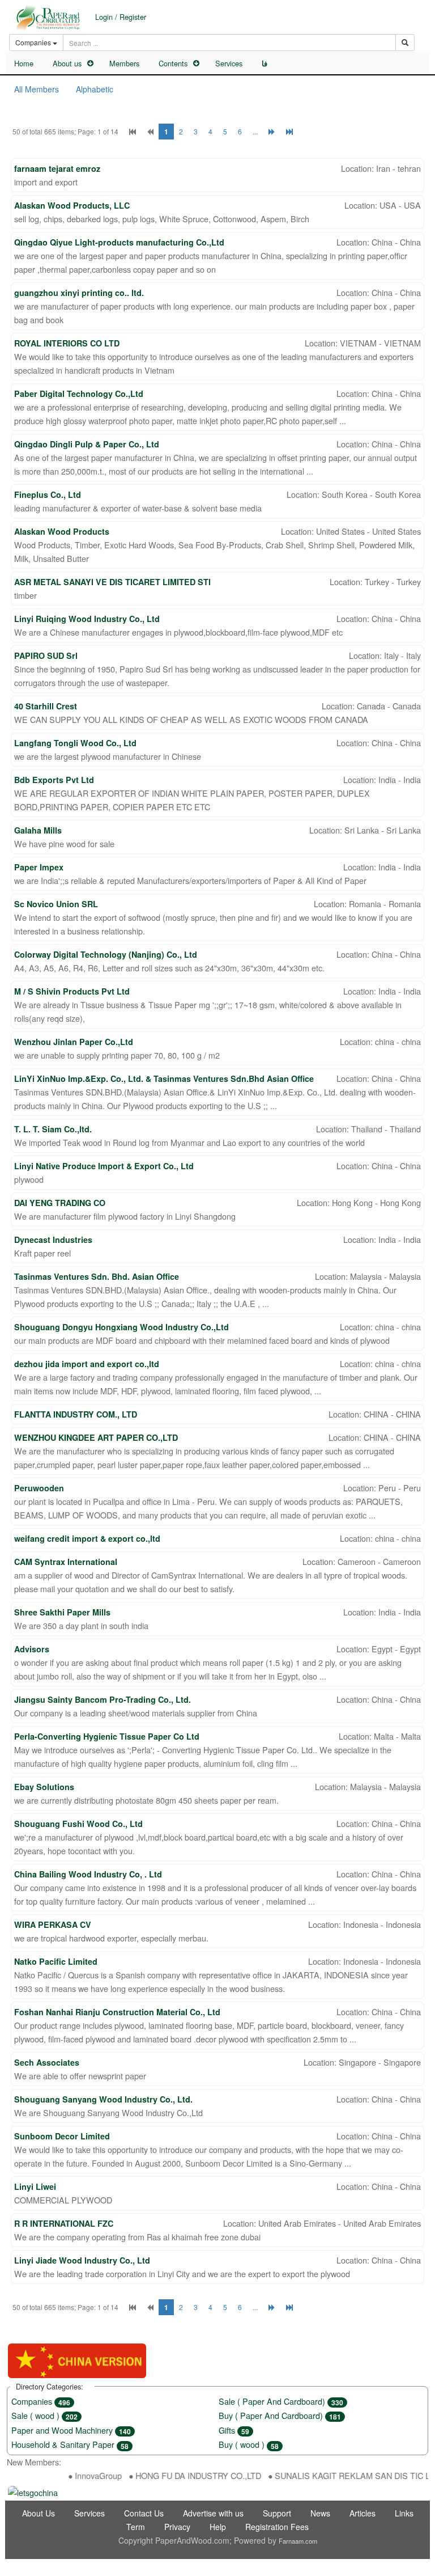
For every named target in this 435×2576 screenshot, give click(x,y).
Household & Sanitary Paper (70, 2444)
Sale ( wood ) (44, 2415)
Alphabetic (95, 89)
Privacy (177, 2527)
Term (136, 2527)
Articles (362, 2513)
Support (277, 2513)
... (255, 131)
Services (229, 63)
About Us (39, 2513)
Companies (41, 2401)
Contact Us (144, 2513)
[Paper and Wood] (48, 18)
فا (265, 64)
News (320, 2513)
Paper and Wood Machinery (71, 2430)
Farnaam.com (298, 2541)
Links (404, 2513)
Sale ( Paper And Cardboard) (281, 2401)
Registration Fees (277, 2527)
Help (218, 2527)
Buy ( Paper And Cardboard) (280, 2415)
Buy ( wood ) (249, 2444)
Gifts (234, 2430)
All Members (37, 89)
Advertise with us (213, 2513)
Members (124, 63)
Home (24, 63)
